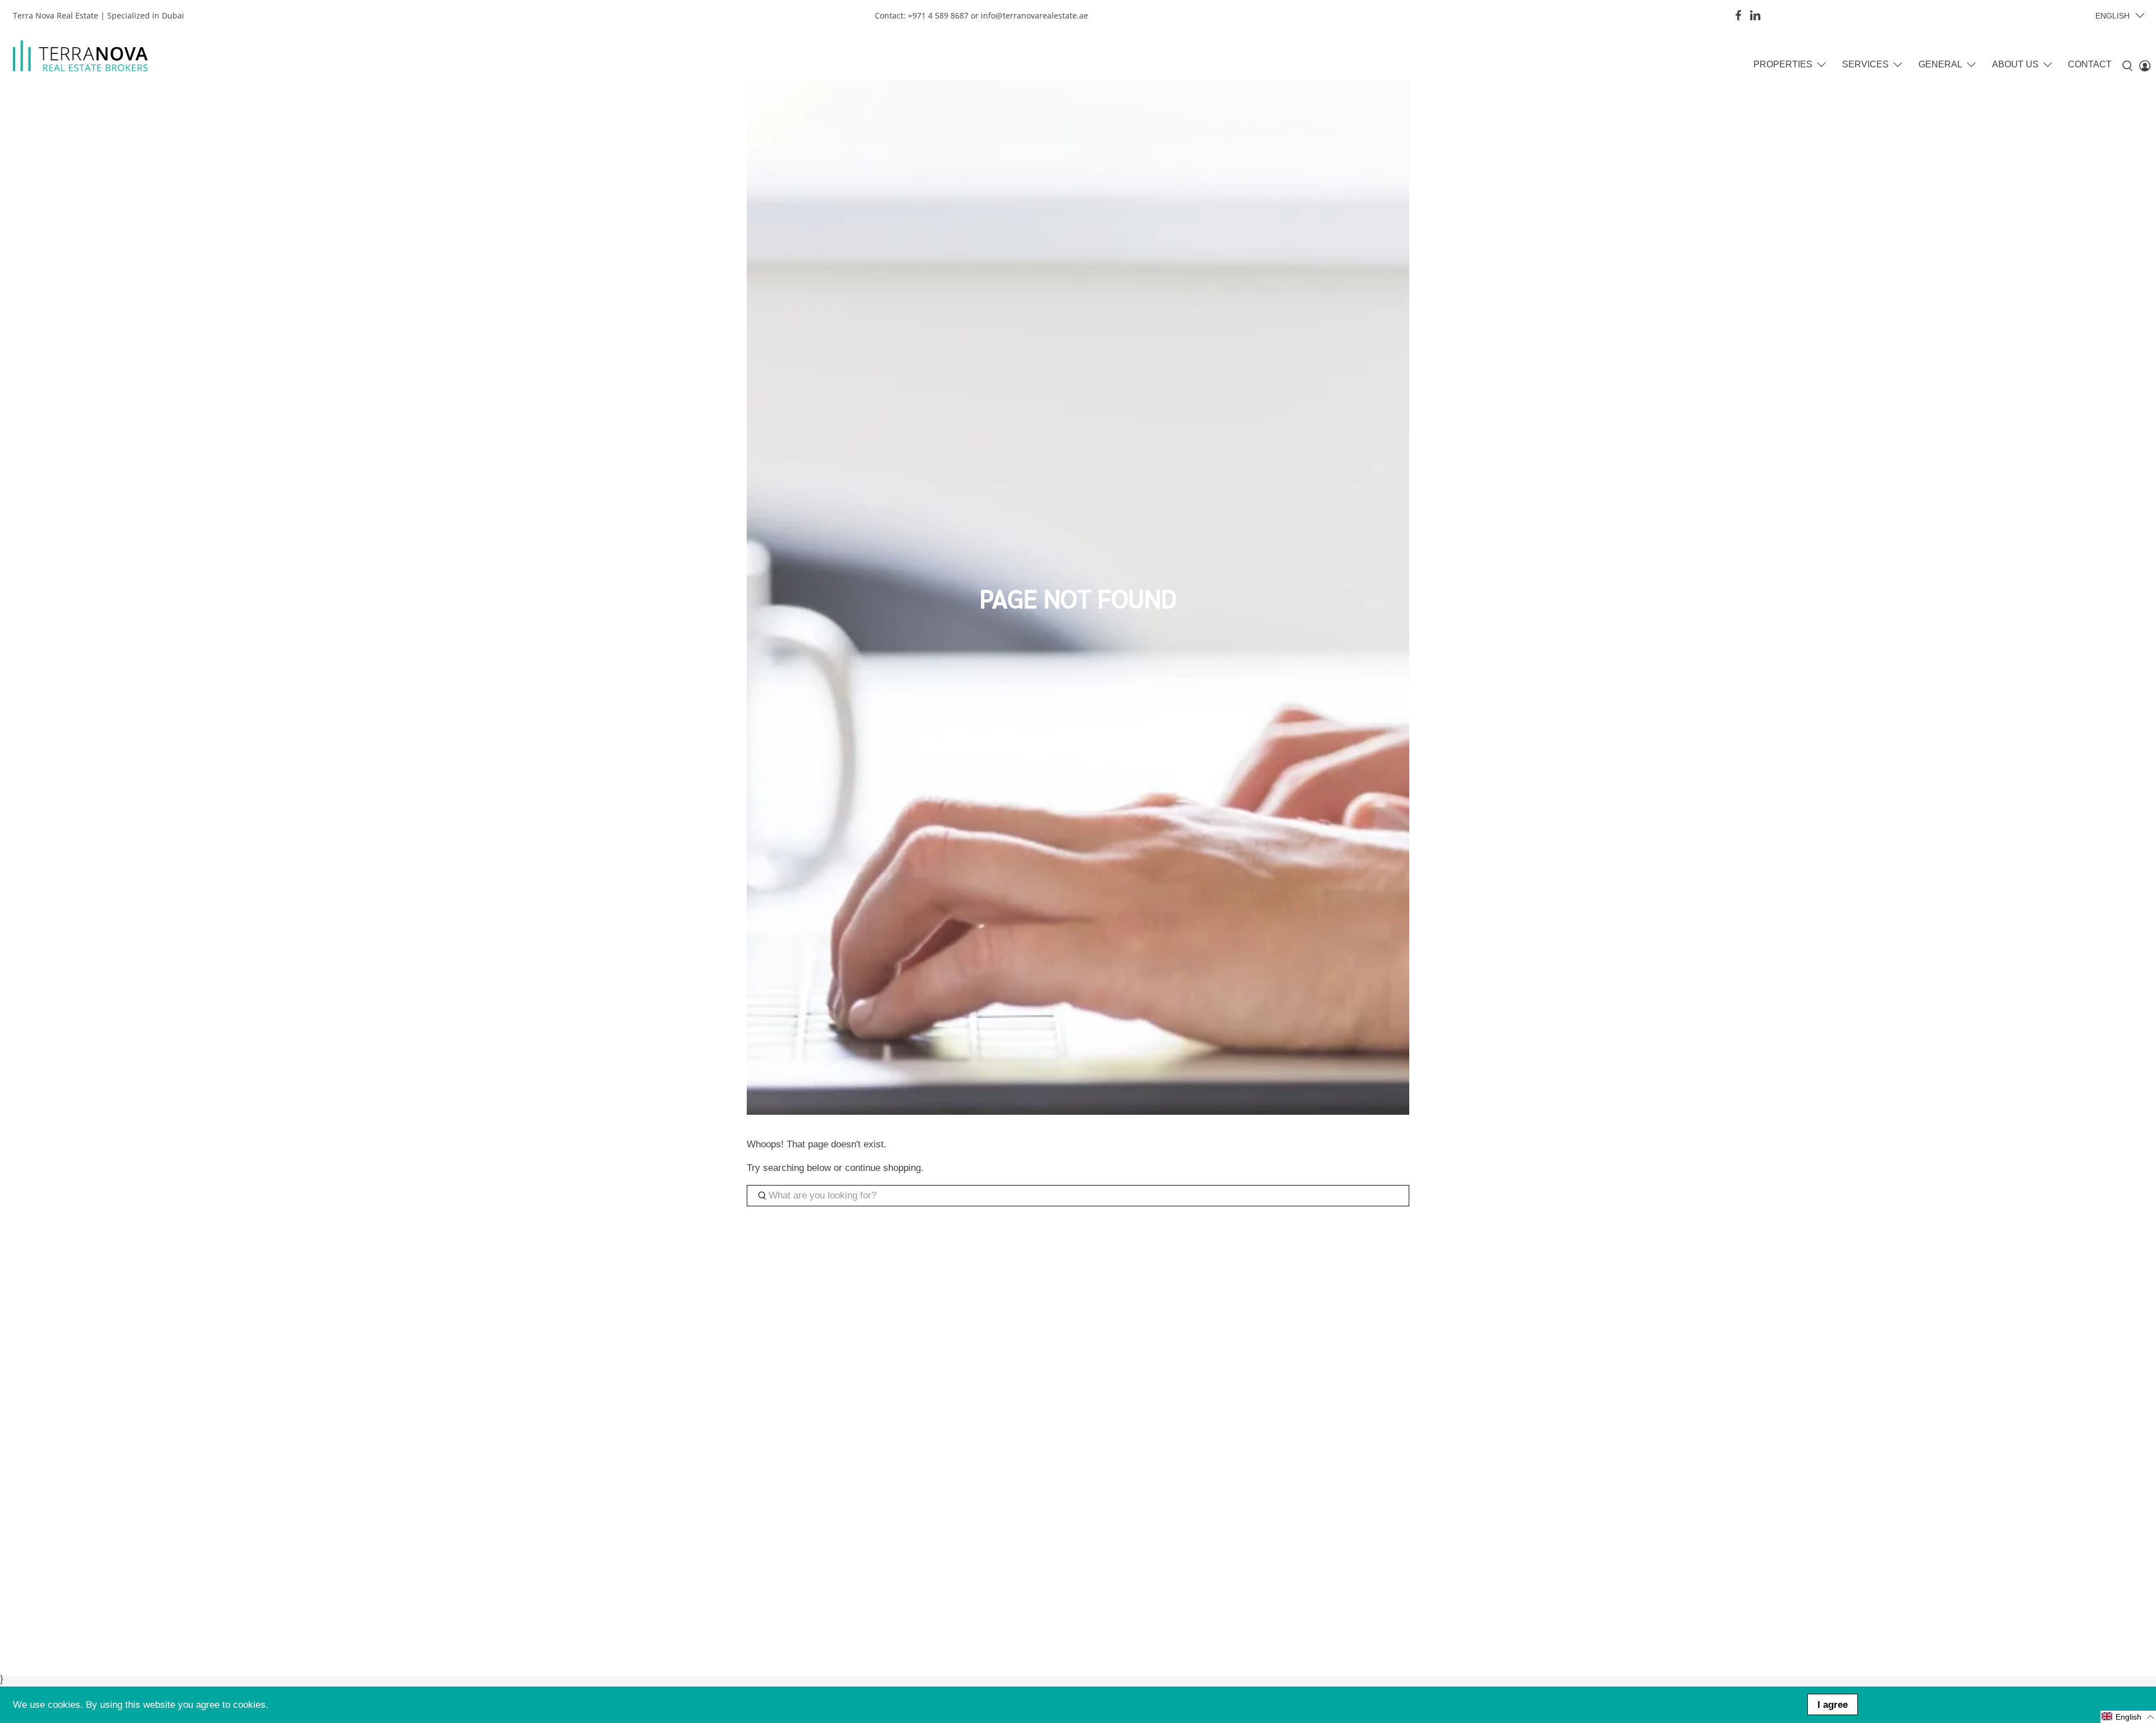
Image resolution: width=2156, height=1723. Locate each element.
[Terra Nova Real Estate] (80, 56)
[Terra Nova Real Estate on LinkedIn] (1755, 15)
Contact (2090, 64)
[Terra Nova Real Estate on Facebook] (1738, 15)
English (2112, 16)
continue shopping (883, 1168)
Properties (1783, 64)
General (1940, 64)
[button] (2128, 1717)
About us (2015, 64)
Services (1865, 64)
